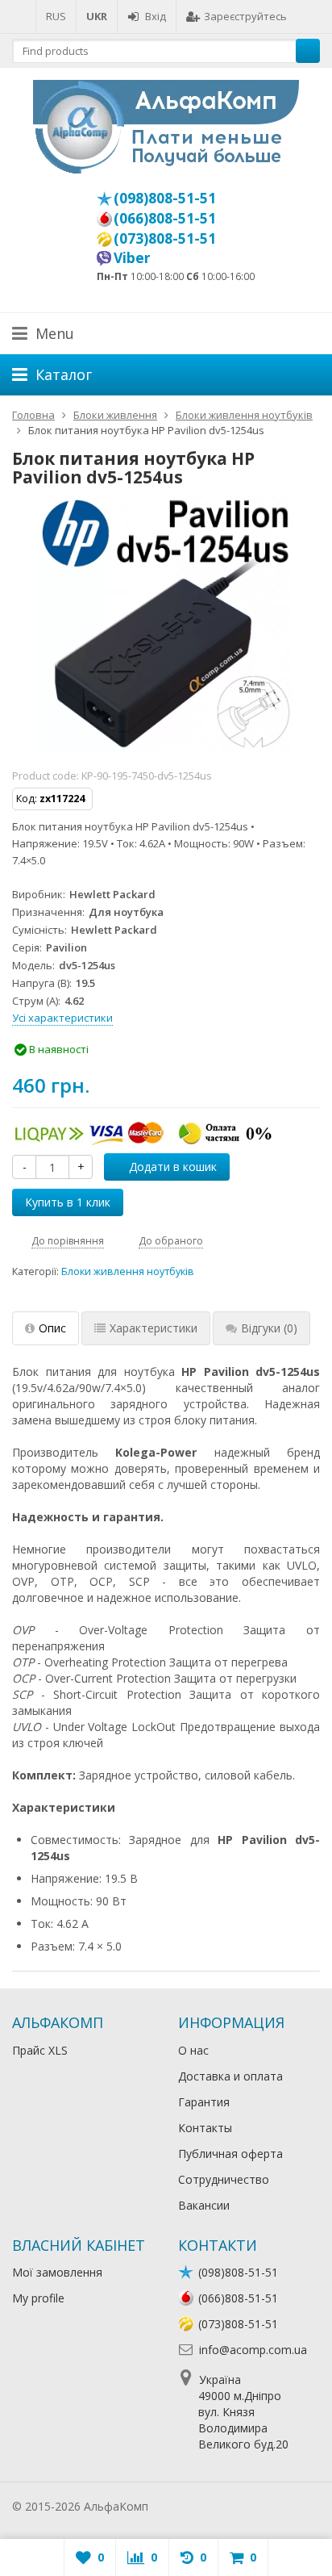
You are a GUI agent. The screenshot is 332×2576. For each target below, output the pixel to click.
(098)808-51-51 (165, 198)
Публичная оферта (230, 2154)
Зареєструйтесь (245, 16)
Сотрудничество (224, 2179)
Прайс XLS (40, 2050)
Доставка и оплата (230, 2076)
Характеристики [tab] (154, 1328)
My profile (38, 2298)
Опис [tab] (52, 1328)
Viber (132, 257)
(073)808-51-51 (165, 238)
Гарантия (204, 2102)
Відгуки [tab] (269, 1328)
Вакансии (204, 2205)
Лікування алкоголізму (213, 2506)
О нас (193, 2050)
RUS (56, 16)
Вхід (156, 16)
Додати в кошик (173, 1167)
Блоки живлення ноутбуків (128, 1271)
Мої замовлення (57, 2272)
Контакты (205, 2128)
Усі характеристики (62, 1018)
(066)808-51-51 (165, 218)
